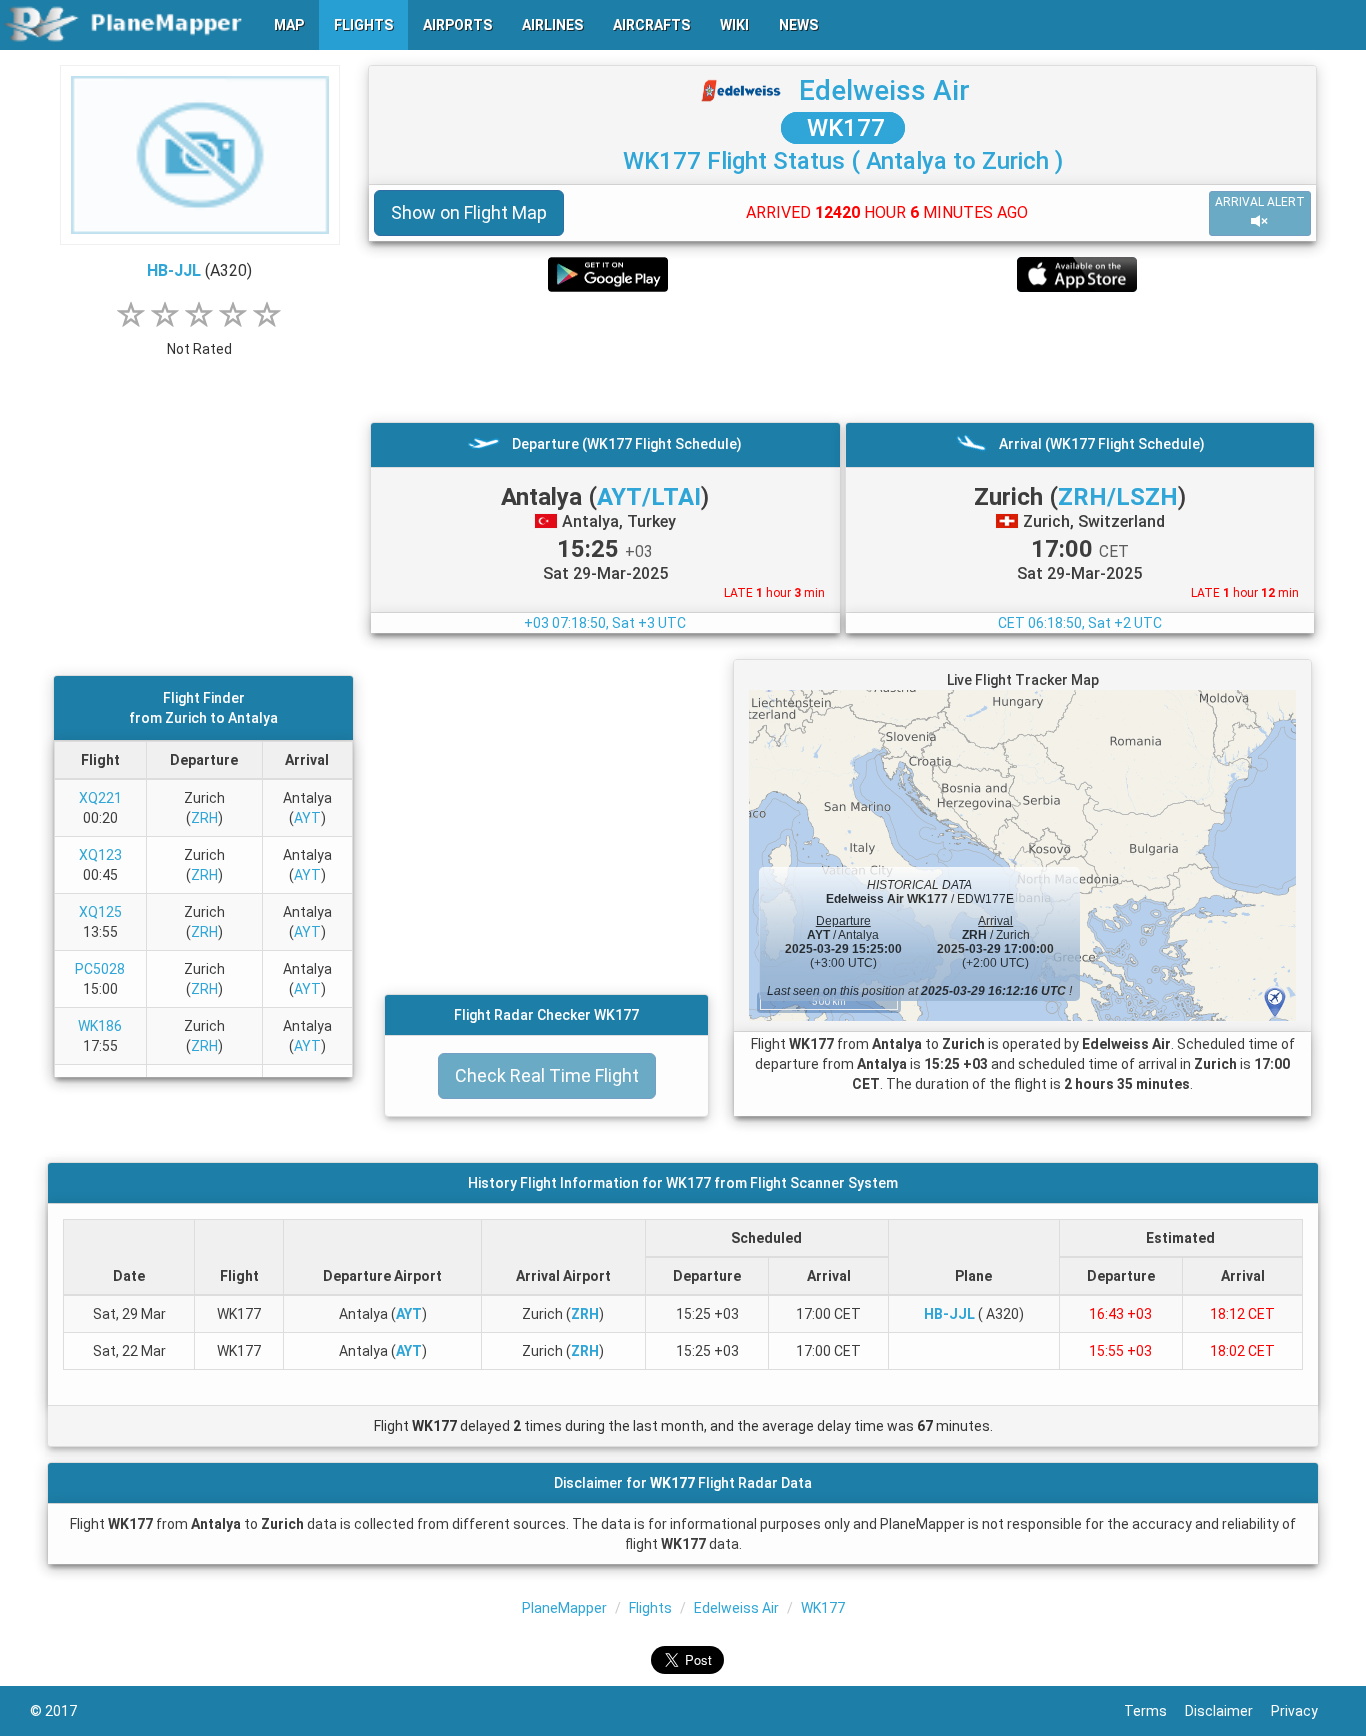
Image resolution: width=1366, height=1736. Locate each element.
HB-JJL (174, 270)
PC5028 (100, 969)
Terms (1154, 1711)
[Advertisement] (842, 357)
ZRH (204, 818)
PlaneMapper (564, 1608)
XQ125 (100, 912)
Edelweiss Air (884, 90)
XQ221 (100, 798)
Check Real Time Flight (547, 1075)
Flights (650, 1608)
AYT (307, 818)
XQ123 (100, 855)
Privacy (1303, 1711)
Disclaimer (1228, 1711)
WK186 (100, 1026)
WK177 (843, 128)
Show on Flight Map (469, 212)
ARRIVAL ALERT (1260, 202)
